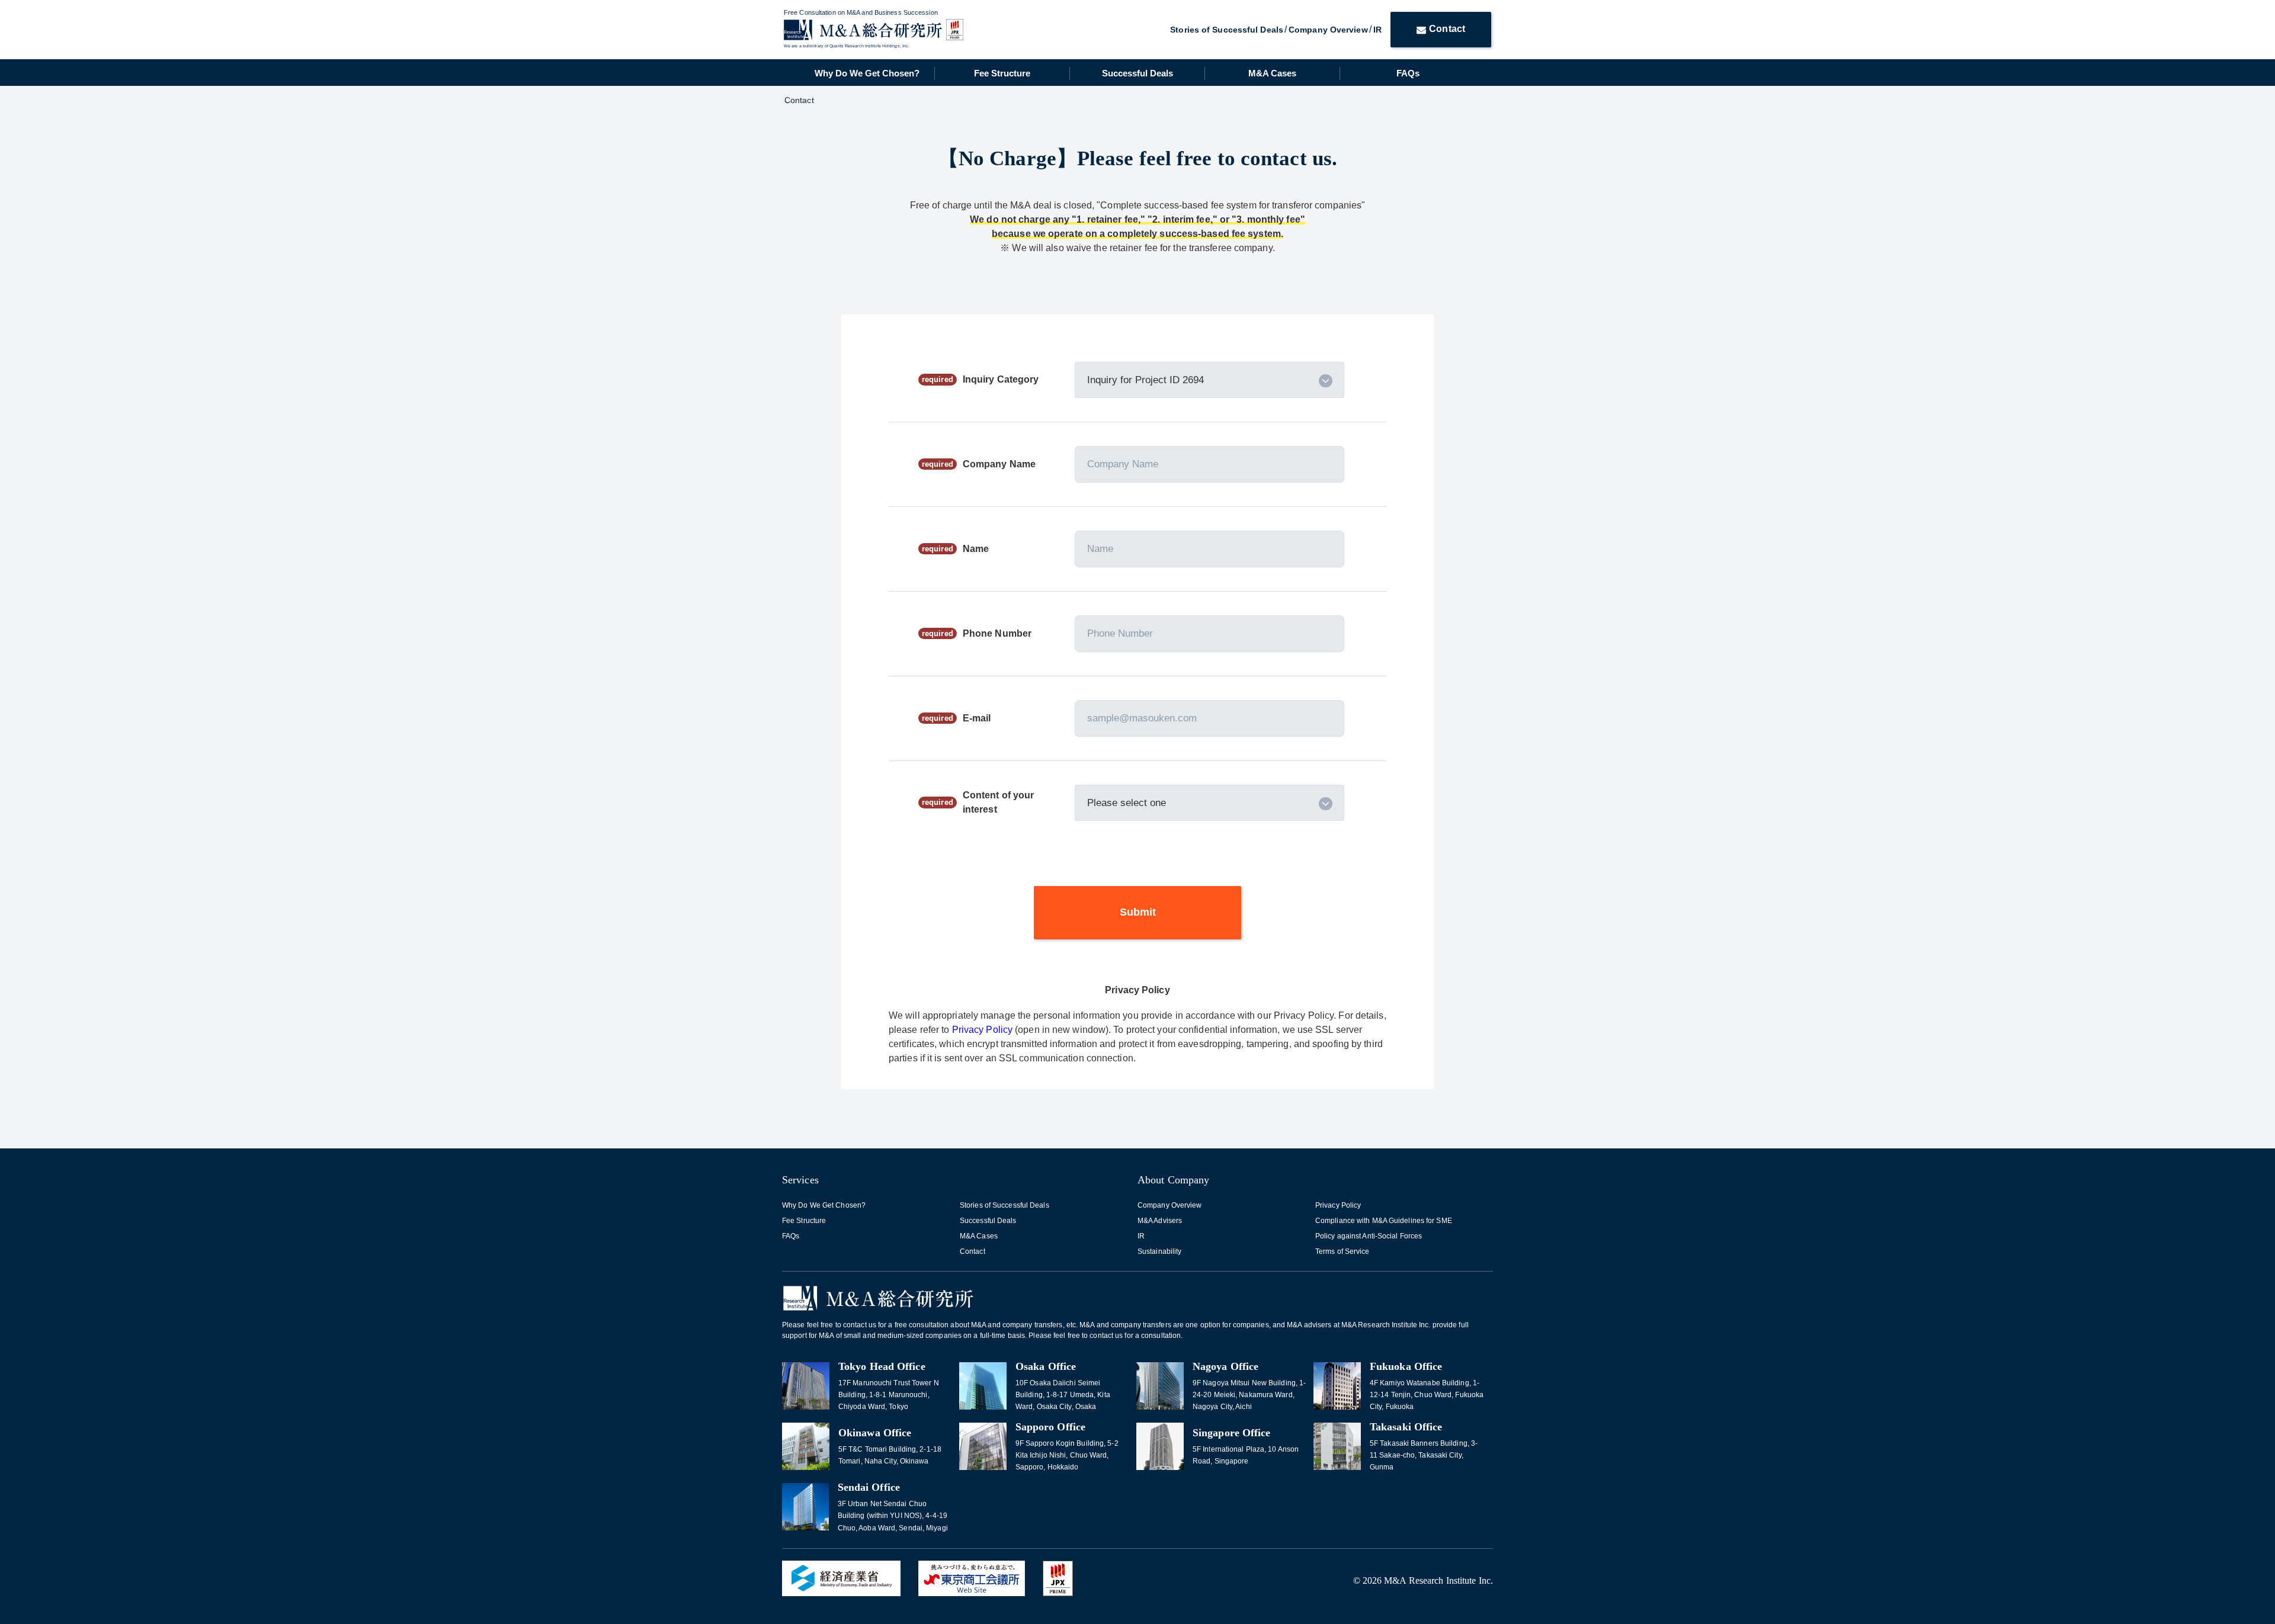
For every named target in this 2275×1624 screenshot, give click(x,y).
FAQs (1408, 73)
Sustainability (1159, 1251)
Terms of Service (1342, 1251)
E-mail (977, 718)
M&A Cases (1272, 73)
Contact (1447, 29)
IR (1377, 30)
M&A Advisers (1160, 1221)
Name (976, 549)
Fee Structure (1002, 73)
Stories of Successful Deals (1227, 30)
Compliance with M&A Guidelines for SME (1384, 1221)
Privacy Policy (984, 1030)
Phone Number (997, 633)
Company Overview (1328, 30)
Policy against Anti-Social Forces (1369, 1236)
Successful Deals (1137, 73)
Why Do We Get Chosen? (867, 73)
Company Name (999, 464)
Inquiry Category (1001, 379)
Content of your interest (999, 802)
